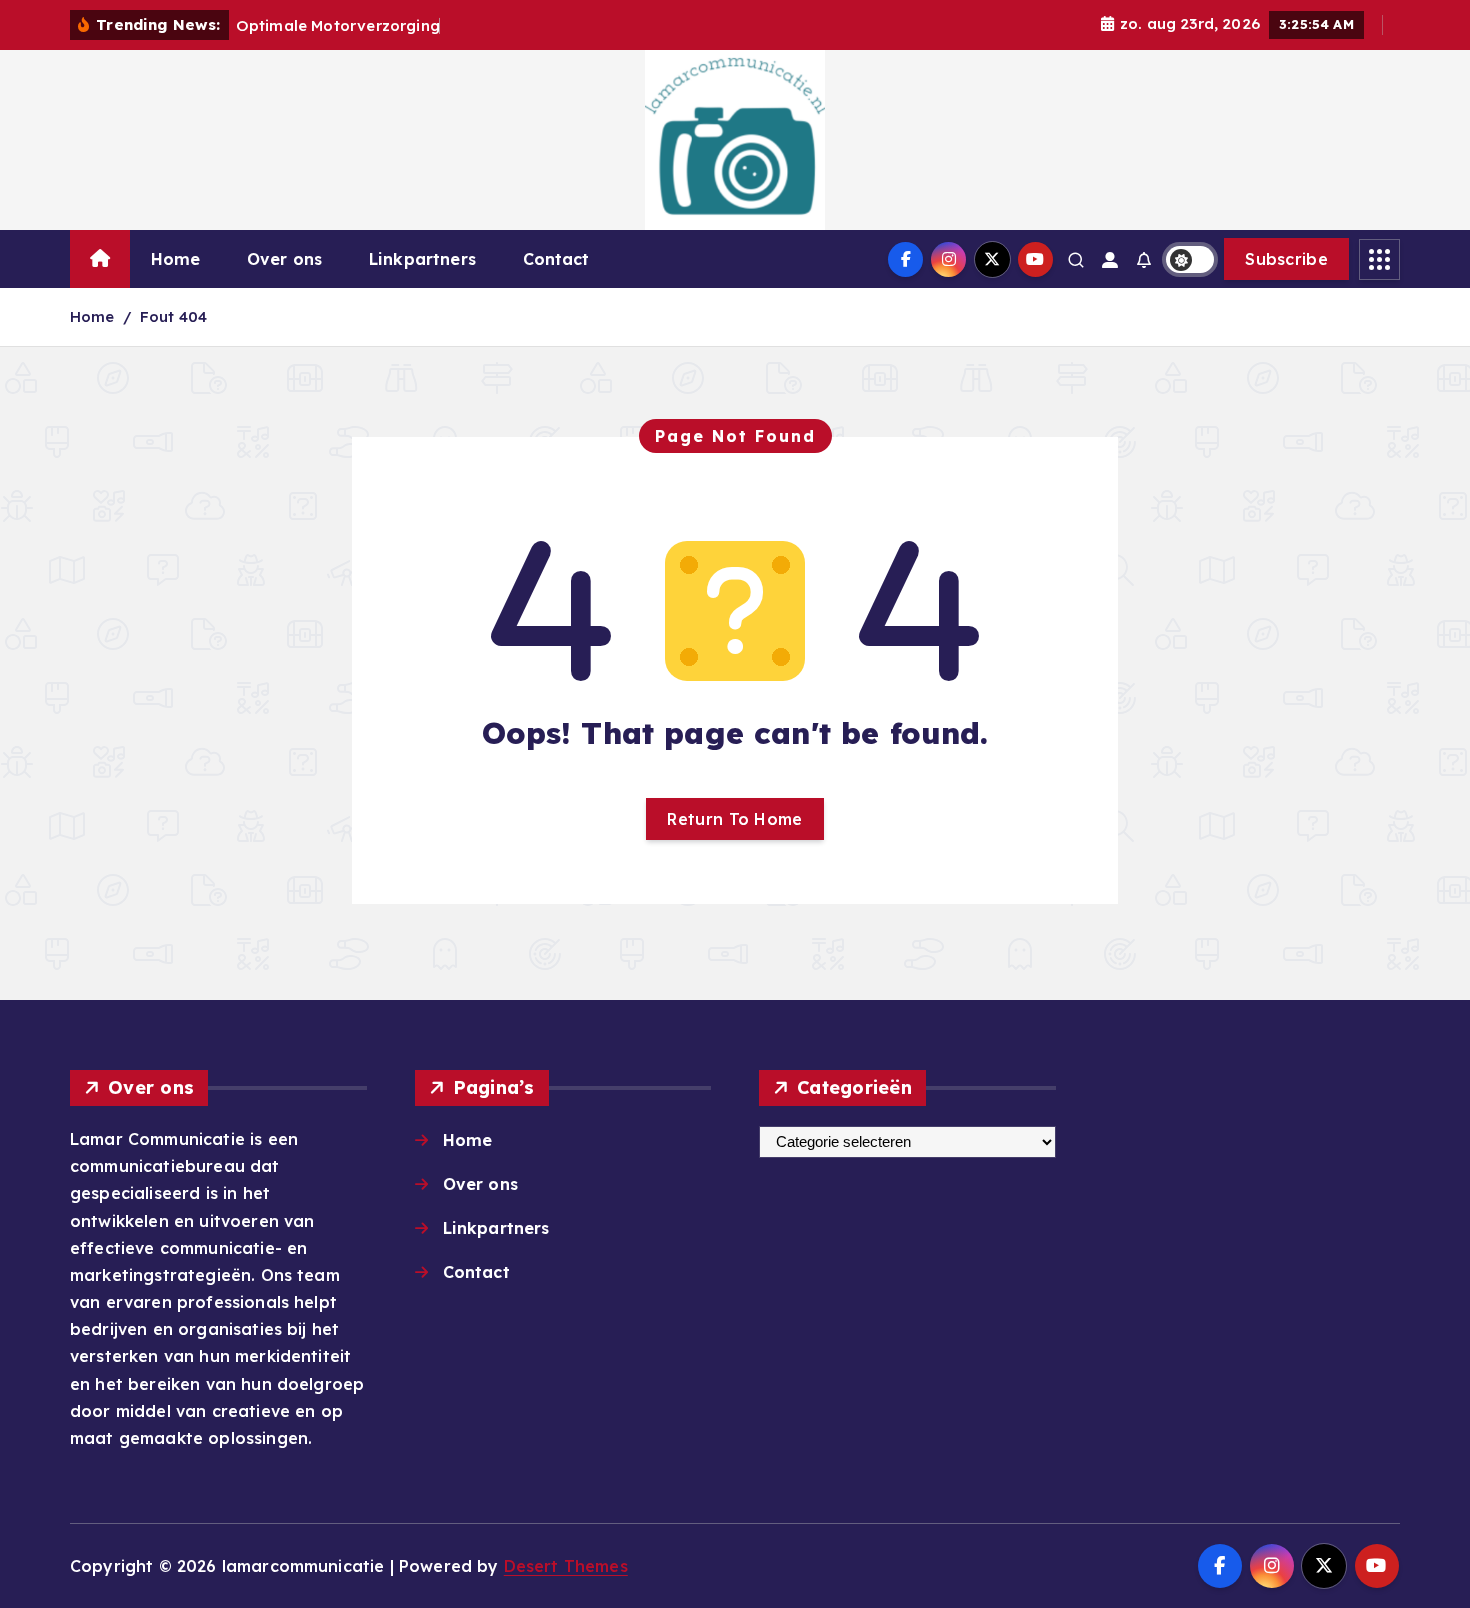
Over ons (284, 259)
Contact (556, 259)
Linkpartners (422, 259)
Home (176, 259)
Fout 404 (173, 316)
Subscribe (1286, 259)
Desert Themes (566, 1566)
